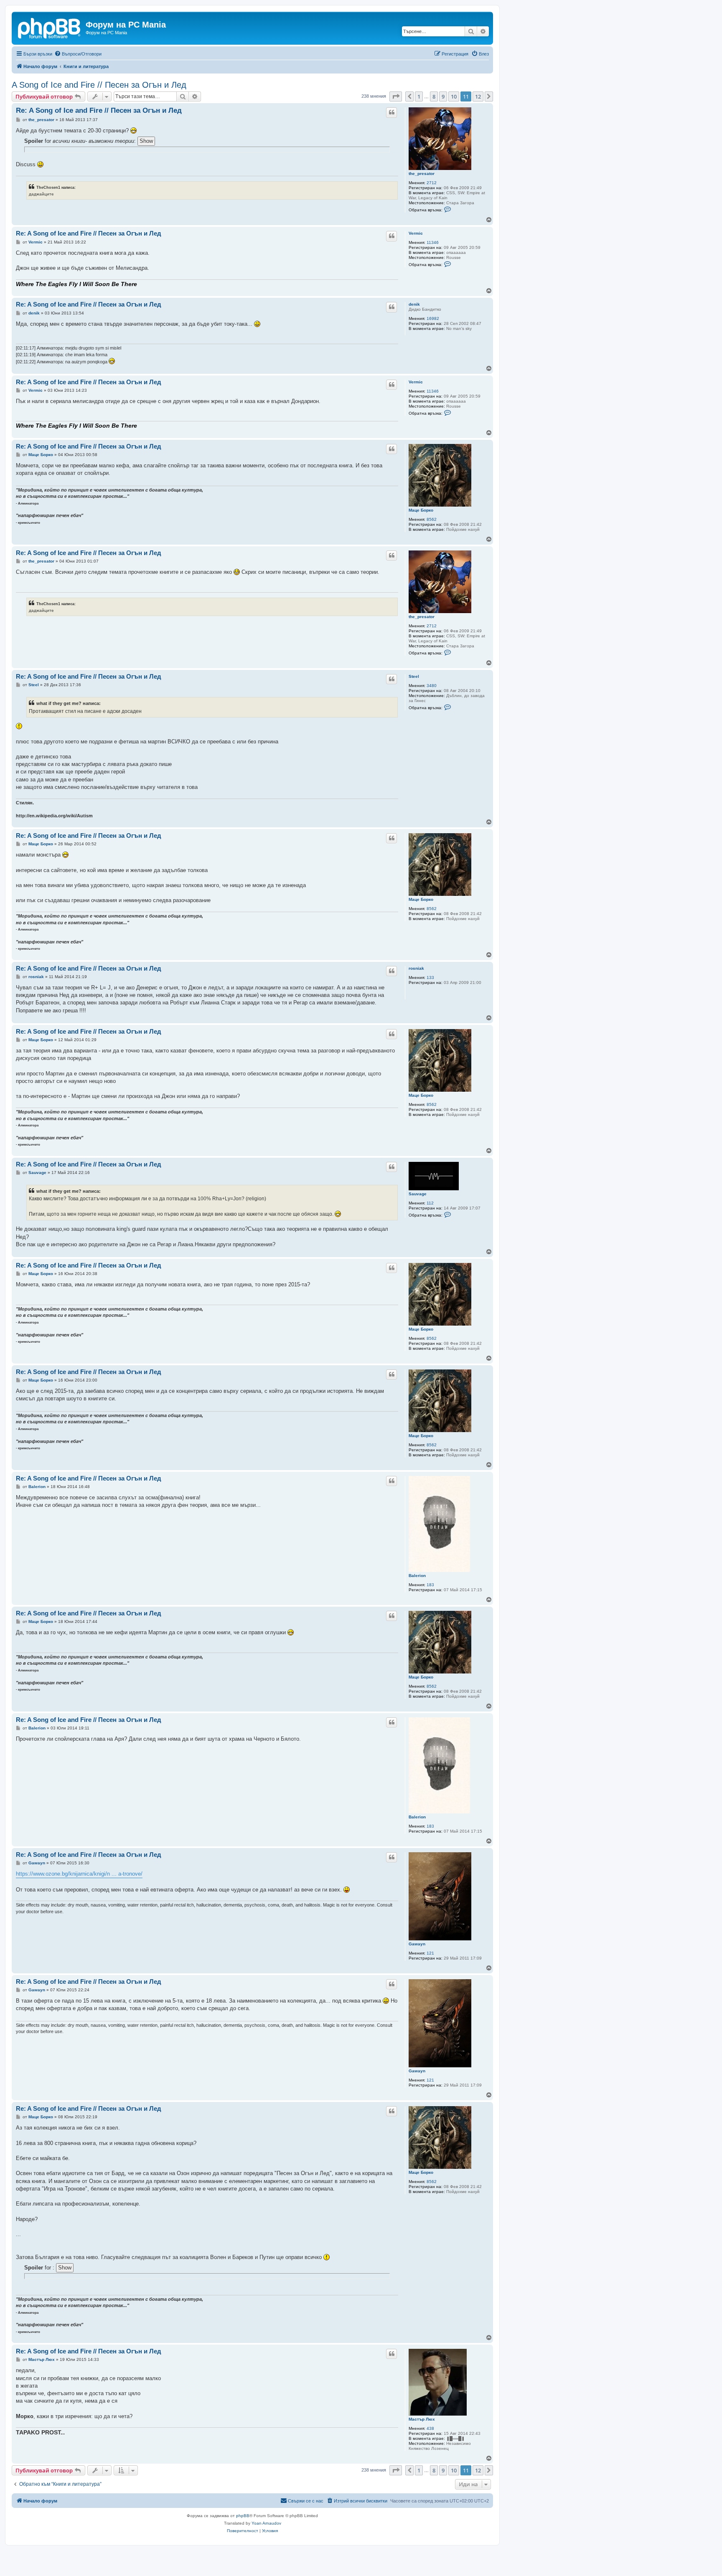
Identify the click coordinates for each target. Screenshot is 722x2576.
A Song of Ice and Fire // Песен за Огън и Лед (99, 85)
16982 (433, 318)
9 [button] (443, 96)
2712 (432, 183)
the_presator (422, 174)
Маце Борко (421, 510)
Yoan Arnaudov (266, 2523)
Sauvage (418, 1194)
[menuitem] (78, 54)
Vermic (416, 233)
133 (430, 977)
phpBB (243, 2516)
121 (430, 1953)
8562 (432, 519)
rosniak (416, 968)
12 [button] (478, 96)
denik (414, 304)
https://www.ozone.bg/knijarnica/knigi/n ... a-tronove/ (79, 1874)
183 (430, 1585)
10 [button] (454, 96)
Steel (414, 676)
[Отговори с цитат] (392, 112)
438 (430, 2428)
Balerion (417, 1576)
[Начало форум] (50, 27)
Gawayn (417, 1944)
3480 (432, 686)
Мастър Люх (422, 2419)
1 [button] (419, 96)
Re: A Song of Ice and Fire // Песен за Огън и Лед (99, 110)
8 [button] (434, 96)
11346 (433, 242)
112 (430, 1203)
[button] (396, 96)
